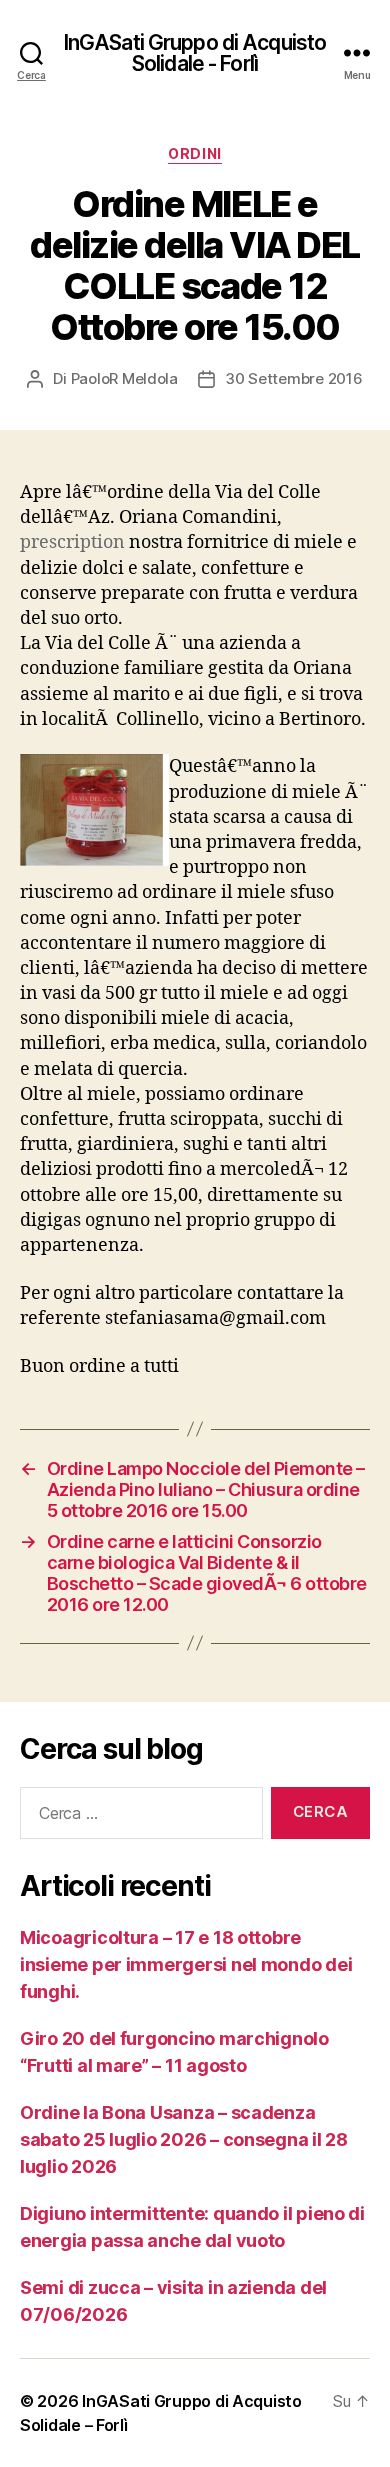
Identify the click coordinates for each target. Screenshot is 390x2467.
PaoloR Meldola (124, 378)
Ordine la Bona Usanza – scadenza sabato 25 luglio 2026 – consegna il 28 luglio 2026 (184, 2139)
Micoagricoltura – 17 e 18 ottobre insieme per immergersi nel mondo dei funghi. (186, 1964)
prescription (72, 542)
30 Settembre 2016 (294, 378)
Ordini (194, 153)
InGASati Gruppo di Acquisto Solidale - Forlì (195, 53)
